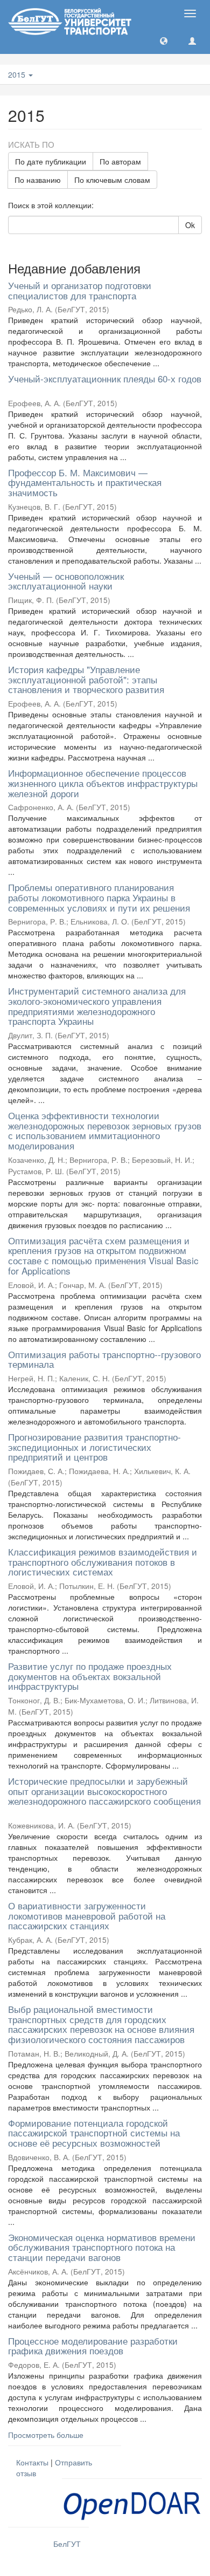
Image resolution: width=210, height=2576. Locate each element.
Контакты (32, 2462)
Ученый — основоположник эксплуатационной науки (66, 581)
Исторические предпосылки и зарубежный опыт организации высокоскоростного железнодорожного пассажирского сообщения (104, 1791)
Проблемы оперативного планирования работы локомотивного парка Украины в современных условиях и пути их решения (99, 897)
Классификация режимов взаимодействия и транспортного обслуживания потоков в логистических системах (103, 1561)
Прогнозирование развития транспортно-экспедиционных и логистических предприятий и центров (94, 1447)
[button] (164, 40)
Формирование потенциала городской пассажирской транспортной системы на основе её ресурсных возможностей (94, 2133)
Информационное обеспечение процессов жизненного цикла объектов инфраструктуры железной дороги (103, 783)
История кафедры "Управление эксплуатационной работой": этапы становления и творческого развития (86, 679)
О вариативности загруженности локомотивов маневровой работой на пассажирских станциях (87, 1915)
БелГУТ (67, 2544)
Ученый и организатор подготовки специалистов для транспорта (80, 290)
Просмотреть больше (46, 2435)
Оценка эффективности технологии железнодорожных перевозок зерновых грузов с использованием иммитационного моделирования (105, 1130)
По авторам (120, 161)
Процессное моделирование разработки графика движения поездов (93, 2346)
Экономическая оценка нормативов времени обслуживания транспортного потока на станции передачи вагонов (102, 2247)
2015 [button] (18, 74)
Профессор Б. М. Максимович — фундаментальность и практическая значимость (85, 482)
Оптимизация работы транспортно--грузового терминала (104, 1359)
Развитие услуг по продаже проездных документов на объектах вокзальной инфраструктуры (90, 1676)
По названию (38, 180)
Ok (190, 225)
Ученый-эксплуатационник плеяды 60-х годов (105, 378)
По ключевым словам (112, 180)
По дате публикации (51, 161)
